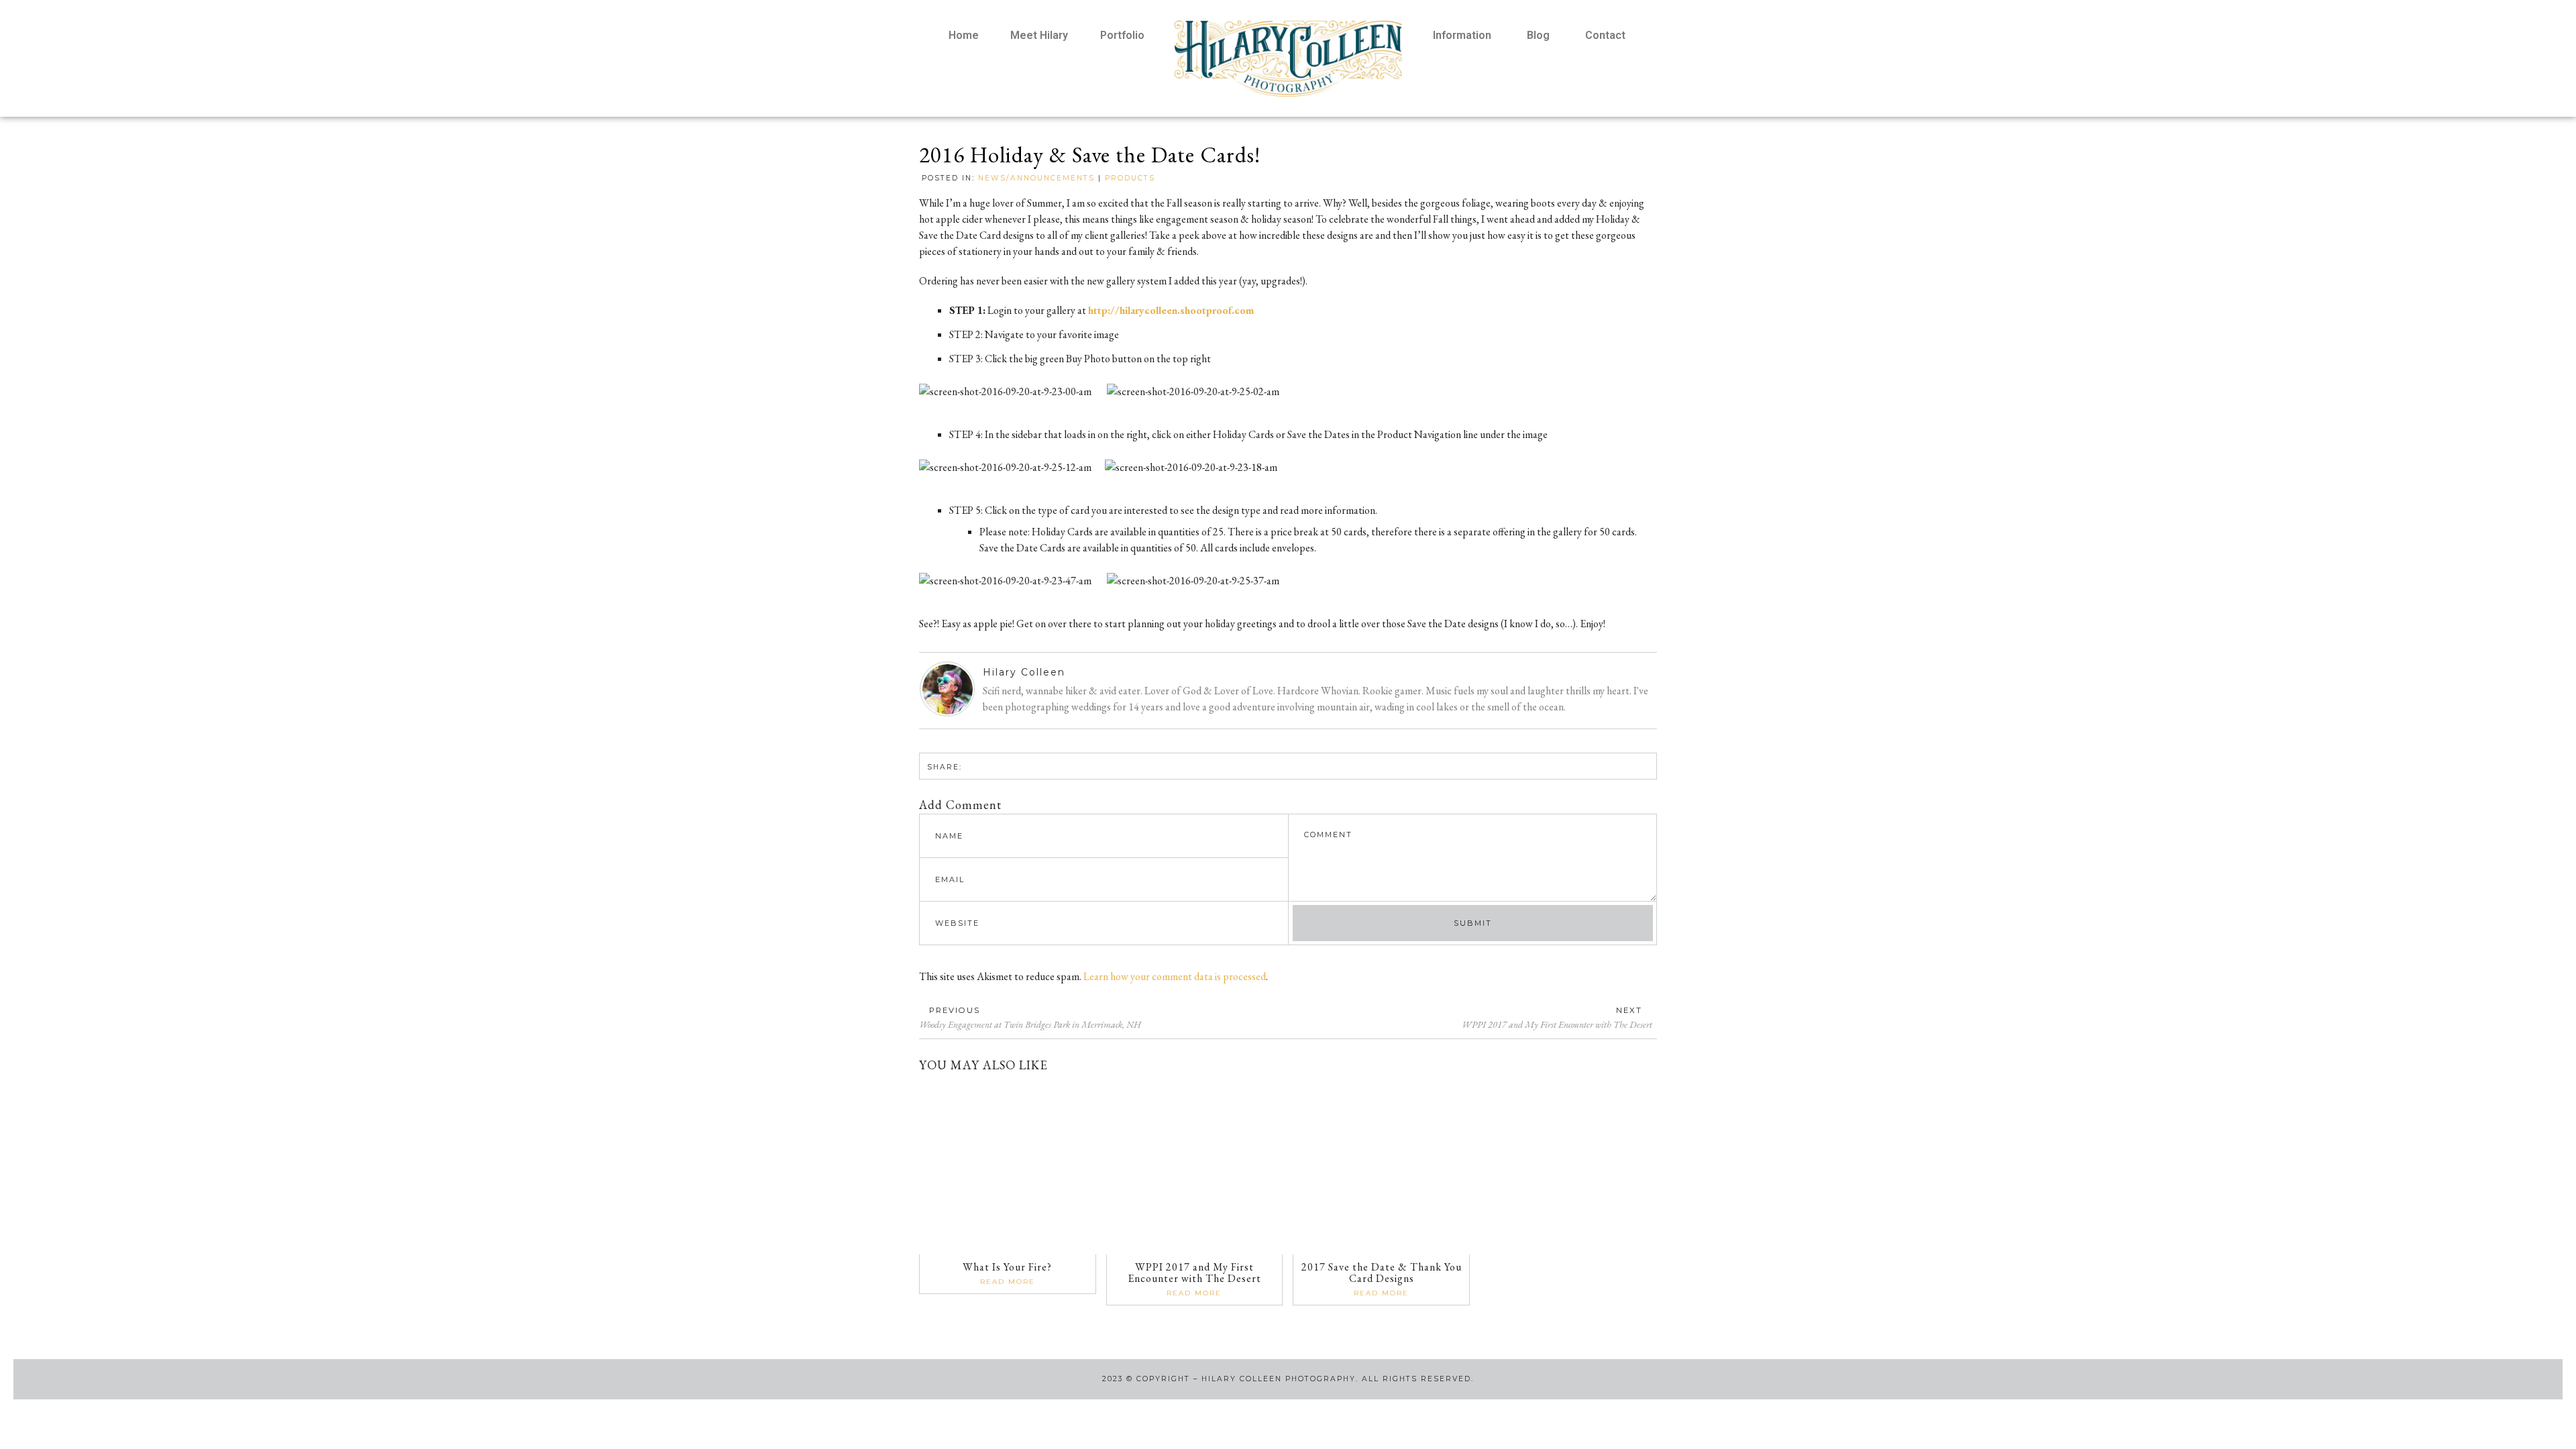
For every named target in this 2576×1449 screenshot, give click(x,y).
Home (964, 35)
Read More (1008, 1282)
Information (1462, 35)
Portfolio (1122, 35)
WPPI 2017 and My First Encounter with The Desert (1194, 1273)
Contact (1605, 35)
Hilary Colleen (1024, 672)
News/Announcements (1036, 178)
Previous (955, 1010)
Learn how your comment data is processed (1175, 976)
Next (1629, 1010)
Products (1130, 178)
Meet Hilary (1039, 35)
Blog (1538, 35)
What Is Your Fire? (1007, 1267)
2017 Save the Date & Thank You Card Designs (1382, 1273)
